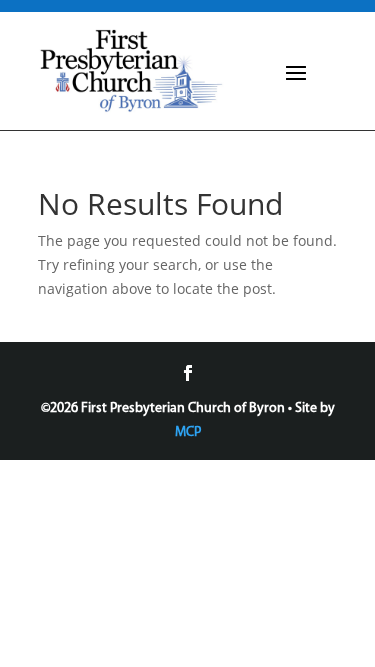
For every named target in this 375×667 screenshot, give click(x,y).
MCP (188, 432)
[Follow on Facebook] (188, 373)
